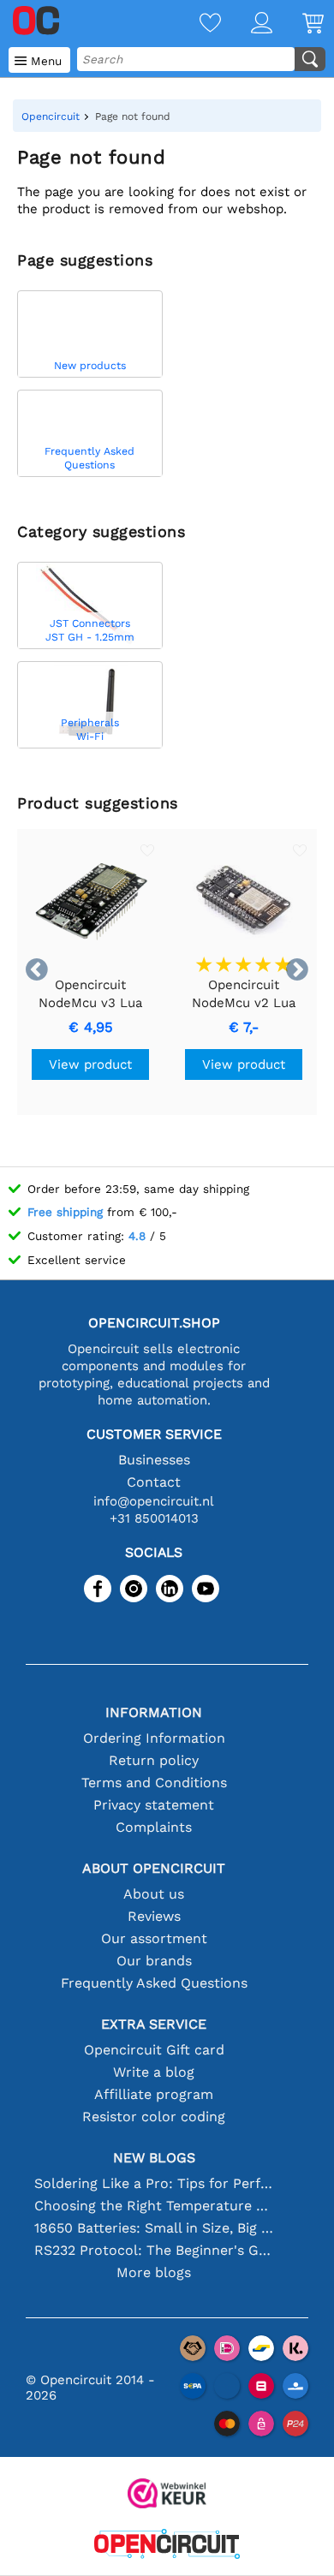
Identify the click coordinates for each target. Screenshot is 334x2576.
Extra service (154, 2024)
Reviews (154, 1916)
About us (154, 1894)
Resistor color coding (154, 2117)
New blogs (154, 2158)
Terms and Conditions (154, 1783)
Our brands (154, 1961)
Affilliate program (154, 2094)
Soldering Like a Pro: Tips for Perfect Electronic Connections (154, 2183)
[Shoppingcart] (298, 24)
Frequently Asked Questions (154, 1983)
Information (154, 1712)
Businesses (154, 1460)
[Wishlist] (195, 24)
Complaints (154, 1827)
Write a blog (154, 2072)
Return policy (154, 1760)
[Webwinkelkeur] (167, 2495)
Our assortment (154, 1938)
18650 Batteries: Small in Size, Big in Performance (154, 2228)
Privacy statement (154, 1805)
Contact (154, 1482)
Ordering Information (154, 1738)
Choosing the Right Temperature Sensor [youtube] (154, 2206)
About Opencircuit (154, 1868)
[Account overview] (247, 24)
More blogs (154, 2272)
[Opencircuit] (167, 2546)
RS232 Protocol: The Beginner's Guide (154, 2250)
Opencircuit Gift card (154, 2050)
